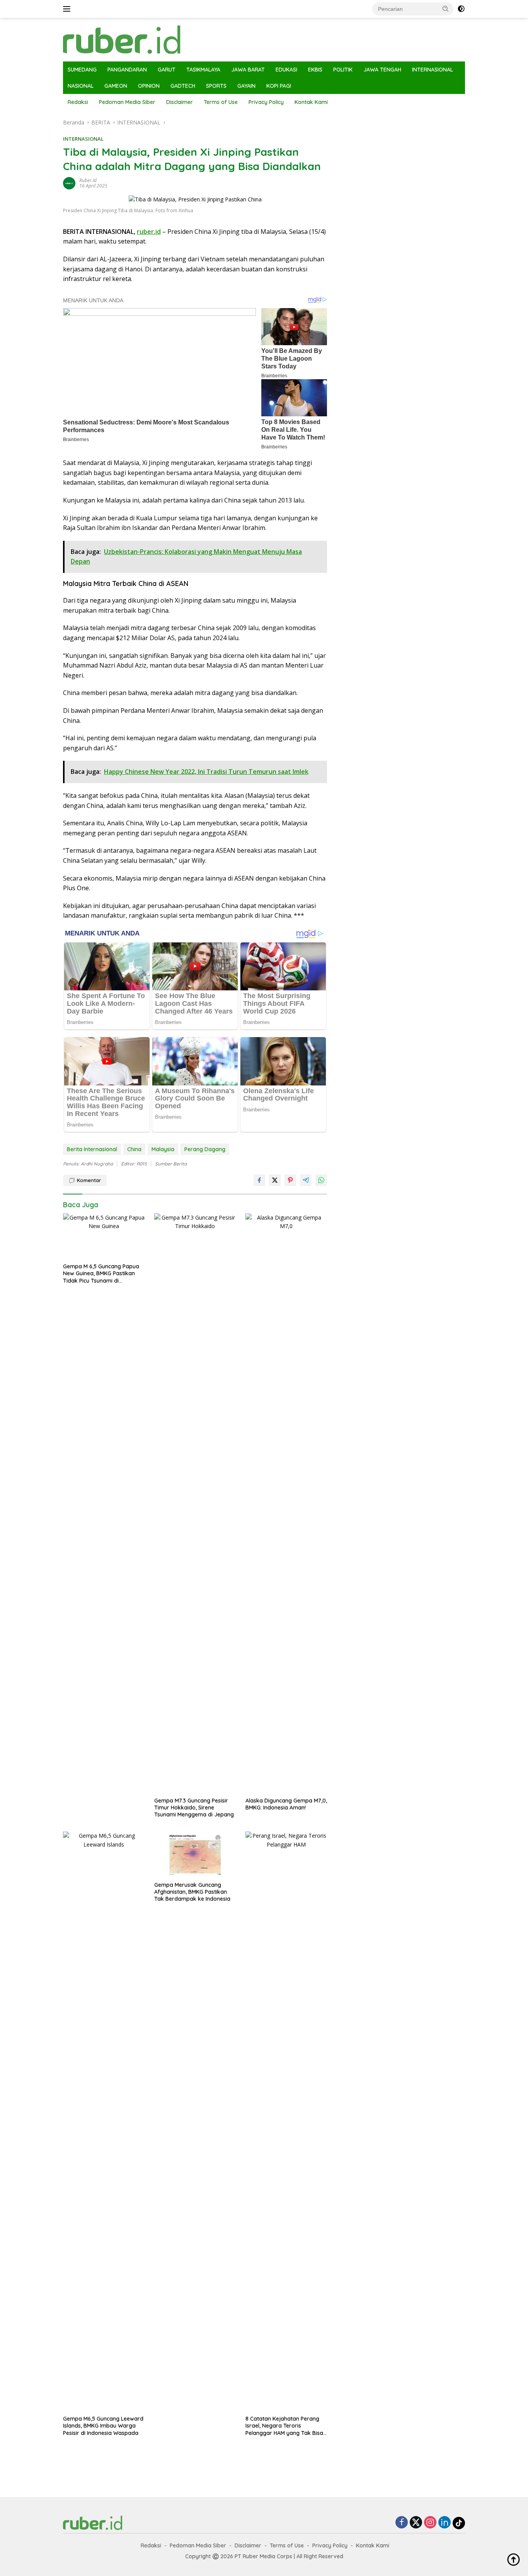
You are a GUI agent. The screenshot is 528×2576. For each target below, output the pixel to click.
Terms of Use (221, 102)
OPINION (149, 86)
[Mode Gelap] (461, 9)
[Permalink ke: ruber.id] (69, 183)
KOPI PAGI (279, 86)
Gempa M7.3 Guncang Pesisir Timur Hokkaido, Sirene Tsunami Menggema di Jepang (194, 1808)
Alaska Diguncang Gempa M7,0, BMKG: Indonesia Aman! (286, 1804)
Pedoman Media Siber (127, 102)
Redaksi (78, 102)
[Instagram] (430, 2523)
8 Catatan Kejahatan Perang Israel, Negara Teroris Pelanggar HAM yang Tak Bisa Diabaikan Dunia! (284, 2426)
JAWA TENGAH (382, 70)
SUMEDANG (82, 70)
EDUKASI (286, 70)
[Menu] (68, 9)
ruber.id (88, 180)
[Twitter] (416, 2523)
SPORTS (216, 86)
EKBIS (315, 70)
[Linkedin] (445, 2523)
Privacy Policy (266, 102)
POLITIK (343, 70)
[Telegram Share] (306, 1180)
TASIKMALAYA (203, 70)
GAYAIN (246, 86)
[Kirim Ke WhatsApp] (321, 1180)
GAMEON (116, 86)
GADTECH (183, 86)
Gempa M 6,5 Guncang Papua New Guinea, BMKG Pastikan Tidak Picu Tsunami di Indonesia (101, 1274)
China (134, 1149)
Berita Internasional (92, 1149)
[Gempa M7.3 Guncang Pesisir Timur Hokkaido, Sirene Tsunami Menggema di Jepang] (195, 1503)
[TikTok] (459, 2523)
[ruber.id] (173, 39)
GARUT (167, 70)
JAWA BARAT (248, 70)
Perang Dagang (205, 1149)
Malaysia (163, 1149)
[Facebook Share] (259, 1180)
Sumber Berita (171, 1164)
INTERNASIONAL (433, 70)
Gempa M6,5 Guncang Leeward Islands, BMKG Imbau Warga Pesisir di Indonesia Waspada (103, 2426)
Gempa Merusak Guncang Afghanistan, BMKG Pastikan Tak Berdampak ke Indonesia (192, 1892)
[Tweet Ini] (275, 1180)
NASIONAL (81, 86)
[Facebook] (402, 2523)
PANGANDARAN (127, 70)
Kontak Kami (311, 102)
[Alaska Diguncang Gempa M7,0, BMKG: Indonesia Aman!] (286, 1503)
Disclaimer (180, 102)
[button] (446, 9)
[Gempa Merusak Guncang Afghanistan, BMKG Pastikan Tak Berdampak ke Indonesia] (195, 1854)
